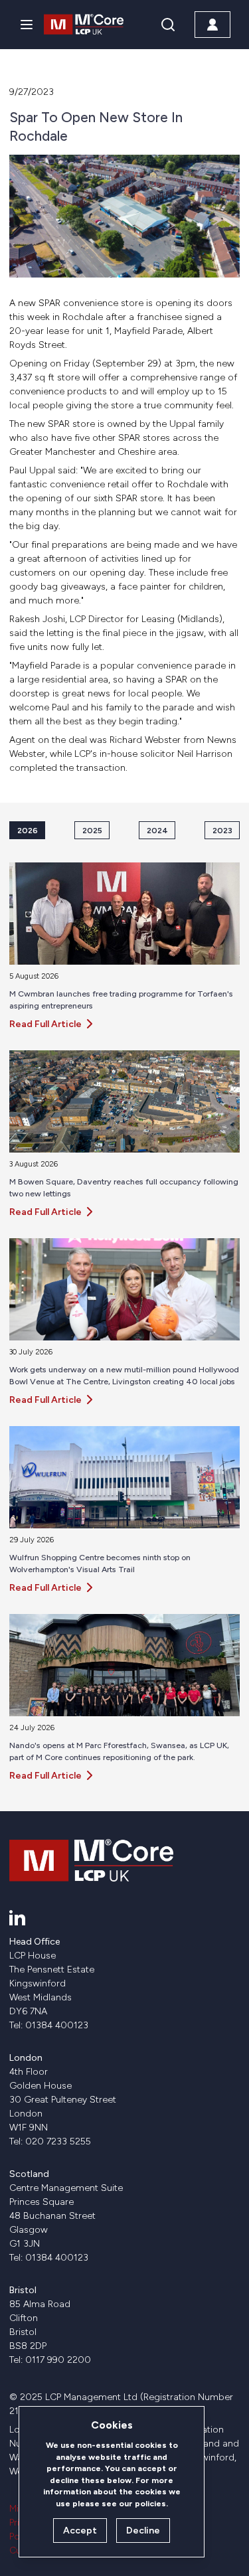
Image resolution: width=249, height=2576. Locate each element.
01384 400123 (57, 2025)
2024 (157, 830)
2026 (28, 830)
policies (150, 2503)
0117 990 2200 (58, 2360)
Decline (143, 2531)
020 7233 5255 (58, 2141)
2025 (92, 830)
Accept (80, 2531)
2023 (222, 830)
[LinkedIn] (17, 1917)
